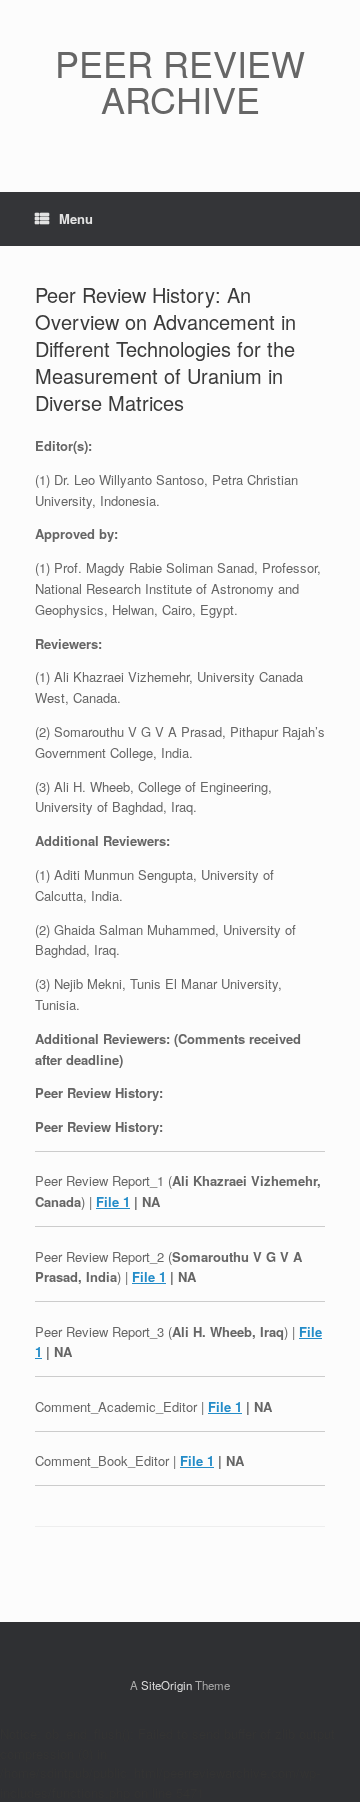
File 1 (113, 1201)
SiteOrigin (166, 1685)
